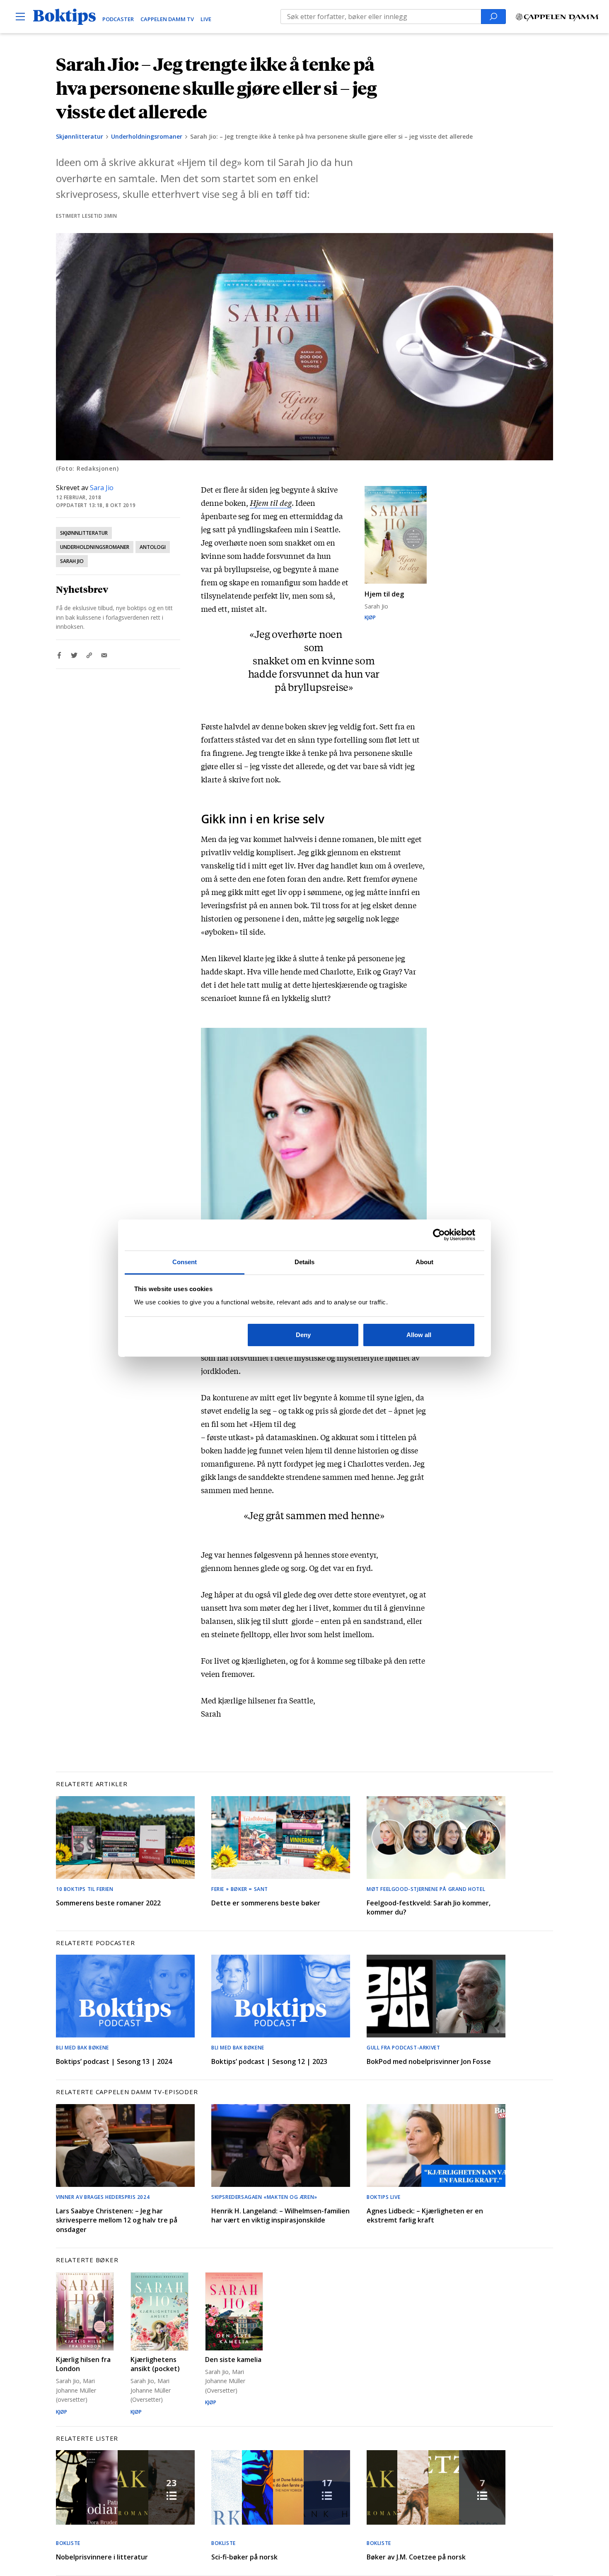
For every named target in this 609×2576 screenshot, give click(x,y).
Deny (303, 1335)
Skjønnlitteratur (80, 136)
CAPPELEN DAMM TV (167, 19)
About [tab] (425, 1262)
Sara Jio (102, 488)
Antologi (153, 547)
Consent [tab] (185, 1262)
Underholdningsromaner (147, 136)
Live (206, 19)
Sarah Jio (72, 561)
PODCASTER (118, 19)
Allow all (419, 1335)
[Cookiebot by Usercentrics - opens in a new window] (439, 1235)
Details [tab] (305, 1262)
